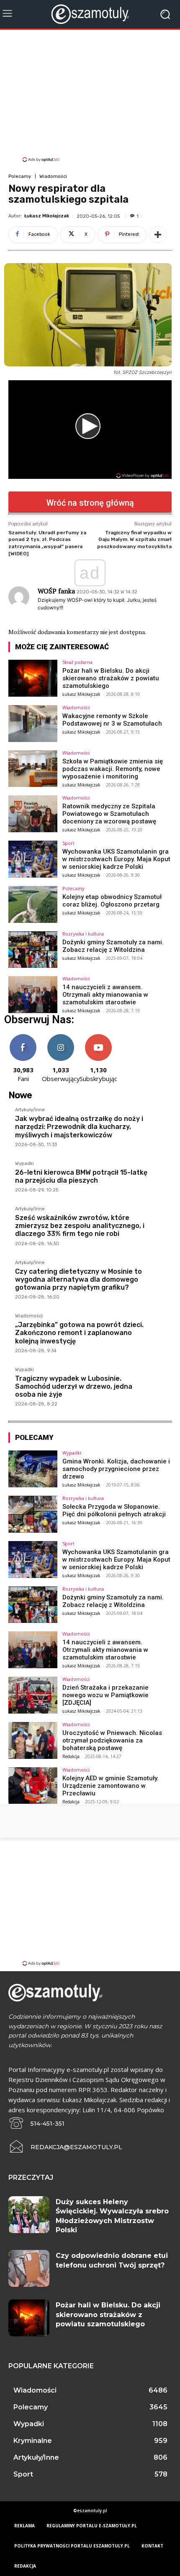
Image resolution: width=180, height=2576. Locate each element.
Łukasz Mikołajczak (47, 216)
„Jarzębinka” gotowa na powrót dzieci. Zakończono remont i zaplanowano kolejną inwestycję (79, 1333)
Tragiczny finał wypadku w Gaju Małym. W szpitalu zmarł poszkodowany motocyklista (134, 539)
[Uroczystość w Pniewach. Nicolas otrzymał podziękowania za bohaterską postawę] (33, 1740)
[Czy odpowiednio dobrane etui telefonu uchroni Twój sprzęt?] (29, 2268)
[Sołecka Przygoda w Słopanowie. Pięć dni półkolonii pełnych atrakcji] (33, 1514)
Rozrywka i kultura (83, 934)
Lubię (23, 1037)
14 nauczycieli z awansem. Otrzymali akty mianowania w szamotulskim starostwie (105, 995)
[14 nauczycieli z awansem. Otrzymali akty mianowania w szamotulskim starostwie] (33, 995)
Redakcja (71, 1756)
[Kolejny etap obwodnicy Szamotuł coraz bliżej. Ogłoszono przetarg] (33, 904)
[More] (158, 235)
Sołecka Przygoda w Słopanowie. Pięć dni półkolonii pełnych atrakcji (114, 1510)
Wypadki (24, 1164)
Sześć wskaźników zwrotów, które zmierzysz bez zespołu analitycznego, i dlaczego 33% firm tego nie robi (80, 1226)
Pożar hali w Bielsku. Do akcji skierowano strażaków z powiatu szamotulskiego (111, 678)
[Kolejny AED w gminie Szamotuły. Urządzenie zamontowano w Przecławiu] (33, 1786)
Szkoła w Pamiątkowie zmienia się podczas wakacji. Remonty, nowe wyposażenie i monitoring (113, 769)
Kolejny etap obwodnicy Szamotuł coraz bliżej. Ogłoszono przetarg (112, 901)
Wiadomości (53, 176)
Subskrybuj (98, 1037)
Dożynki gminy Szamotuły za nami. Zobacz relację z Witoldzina (113, 946)
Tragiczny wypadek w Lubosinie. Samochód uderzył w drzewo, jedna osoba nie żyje (74, 1386)
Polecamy (20, 176)
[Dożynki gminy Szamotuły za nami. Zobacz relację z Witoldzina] (33, 950)
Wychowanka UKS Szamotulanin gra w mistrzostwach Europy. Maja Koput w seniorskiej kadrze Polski (116, 859)
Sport (68, 843)
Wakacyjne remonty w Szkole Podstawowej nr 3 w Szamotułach (112, 720)
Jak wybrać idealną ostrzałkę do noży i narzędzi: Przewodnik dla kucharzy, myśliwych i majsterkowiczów (79, 1127)
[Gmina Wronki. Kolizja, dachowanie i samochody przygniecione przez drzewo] (33, 1469)
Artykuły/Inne (30, 1110)
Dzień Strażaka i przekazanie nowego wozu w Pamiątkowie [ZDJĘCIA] (105, 1695)
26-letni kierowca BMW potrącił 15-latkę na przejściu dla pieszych (81, 1176)
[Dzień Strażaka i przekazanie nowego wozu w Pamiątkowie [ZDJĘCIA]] (33, 1695)
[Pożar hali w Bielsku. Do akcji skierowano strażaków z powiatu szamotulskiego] (33, 678)
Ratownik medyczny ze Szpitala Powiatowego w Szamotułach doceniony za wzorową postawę (109, 814)
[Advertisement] (90, 97)
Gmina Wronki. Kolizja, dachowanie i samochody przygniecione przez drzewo (116, 1469)
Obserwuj (61, 1037)
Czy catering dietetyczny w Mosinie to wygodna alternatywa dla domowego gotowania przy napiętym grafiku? (78, 1279)
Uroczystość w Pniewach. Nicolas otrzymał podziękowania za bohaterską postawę (112, 1740)
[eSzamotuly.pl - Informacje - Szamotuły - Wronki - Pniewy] (90, 14)
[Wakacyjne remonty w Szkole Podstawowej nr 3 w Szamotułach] (33, 724)
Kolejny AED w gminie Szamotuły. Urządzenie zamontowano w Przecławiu (111, 1786)
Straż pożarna (77, 662)
